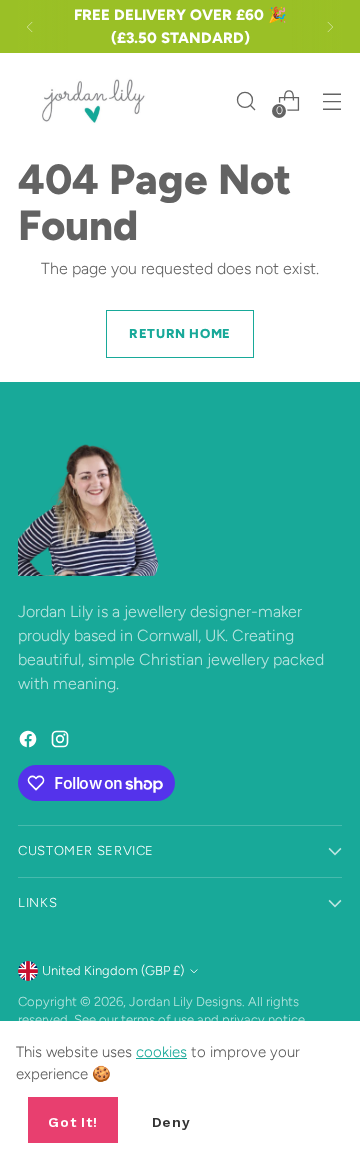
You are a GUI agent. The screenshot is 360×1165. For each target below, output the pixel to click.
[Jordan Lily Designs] (93, 101)
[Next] (330, 26)
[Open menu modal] (331, 101)
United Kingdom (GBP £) (113, 970)
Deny (171, 1122)
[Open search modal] (245, 101)
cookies (161, 1052)
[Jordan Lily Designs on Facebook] (30, 742)
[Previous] (30, 26)
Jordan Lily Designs (185, 1001)
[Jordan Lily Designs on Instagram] (62, 742)
